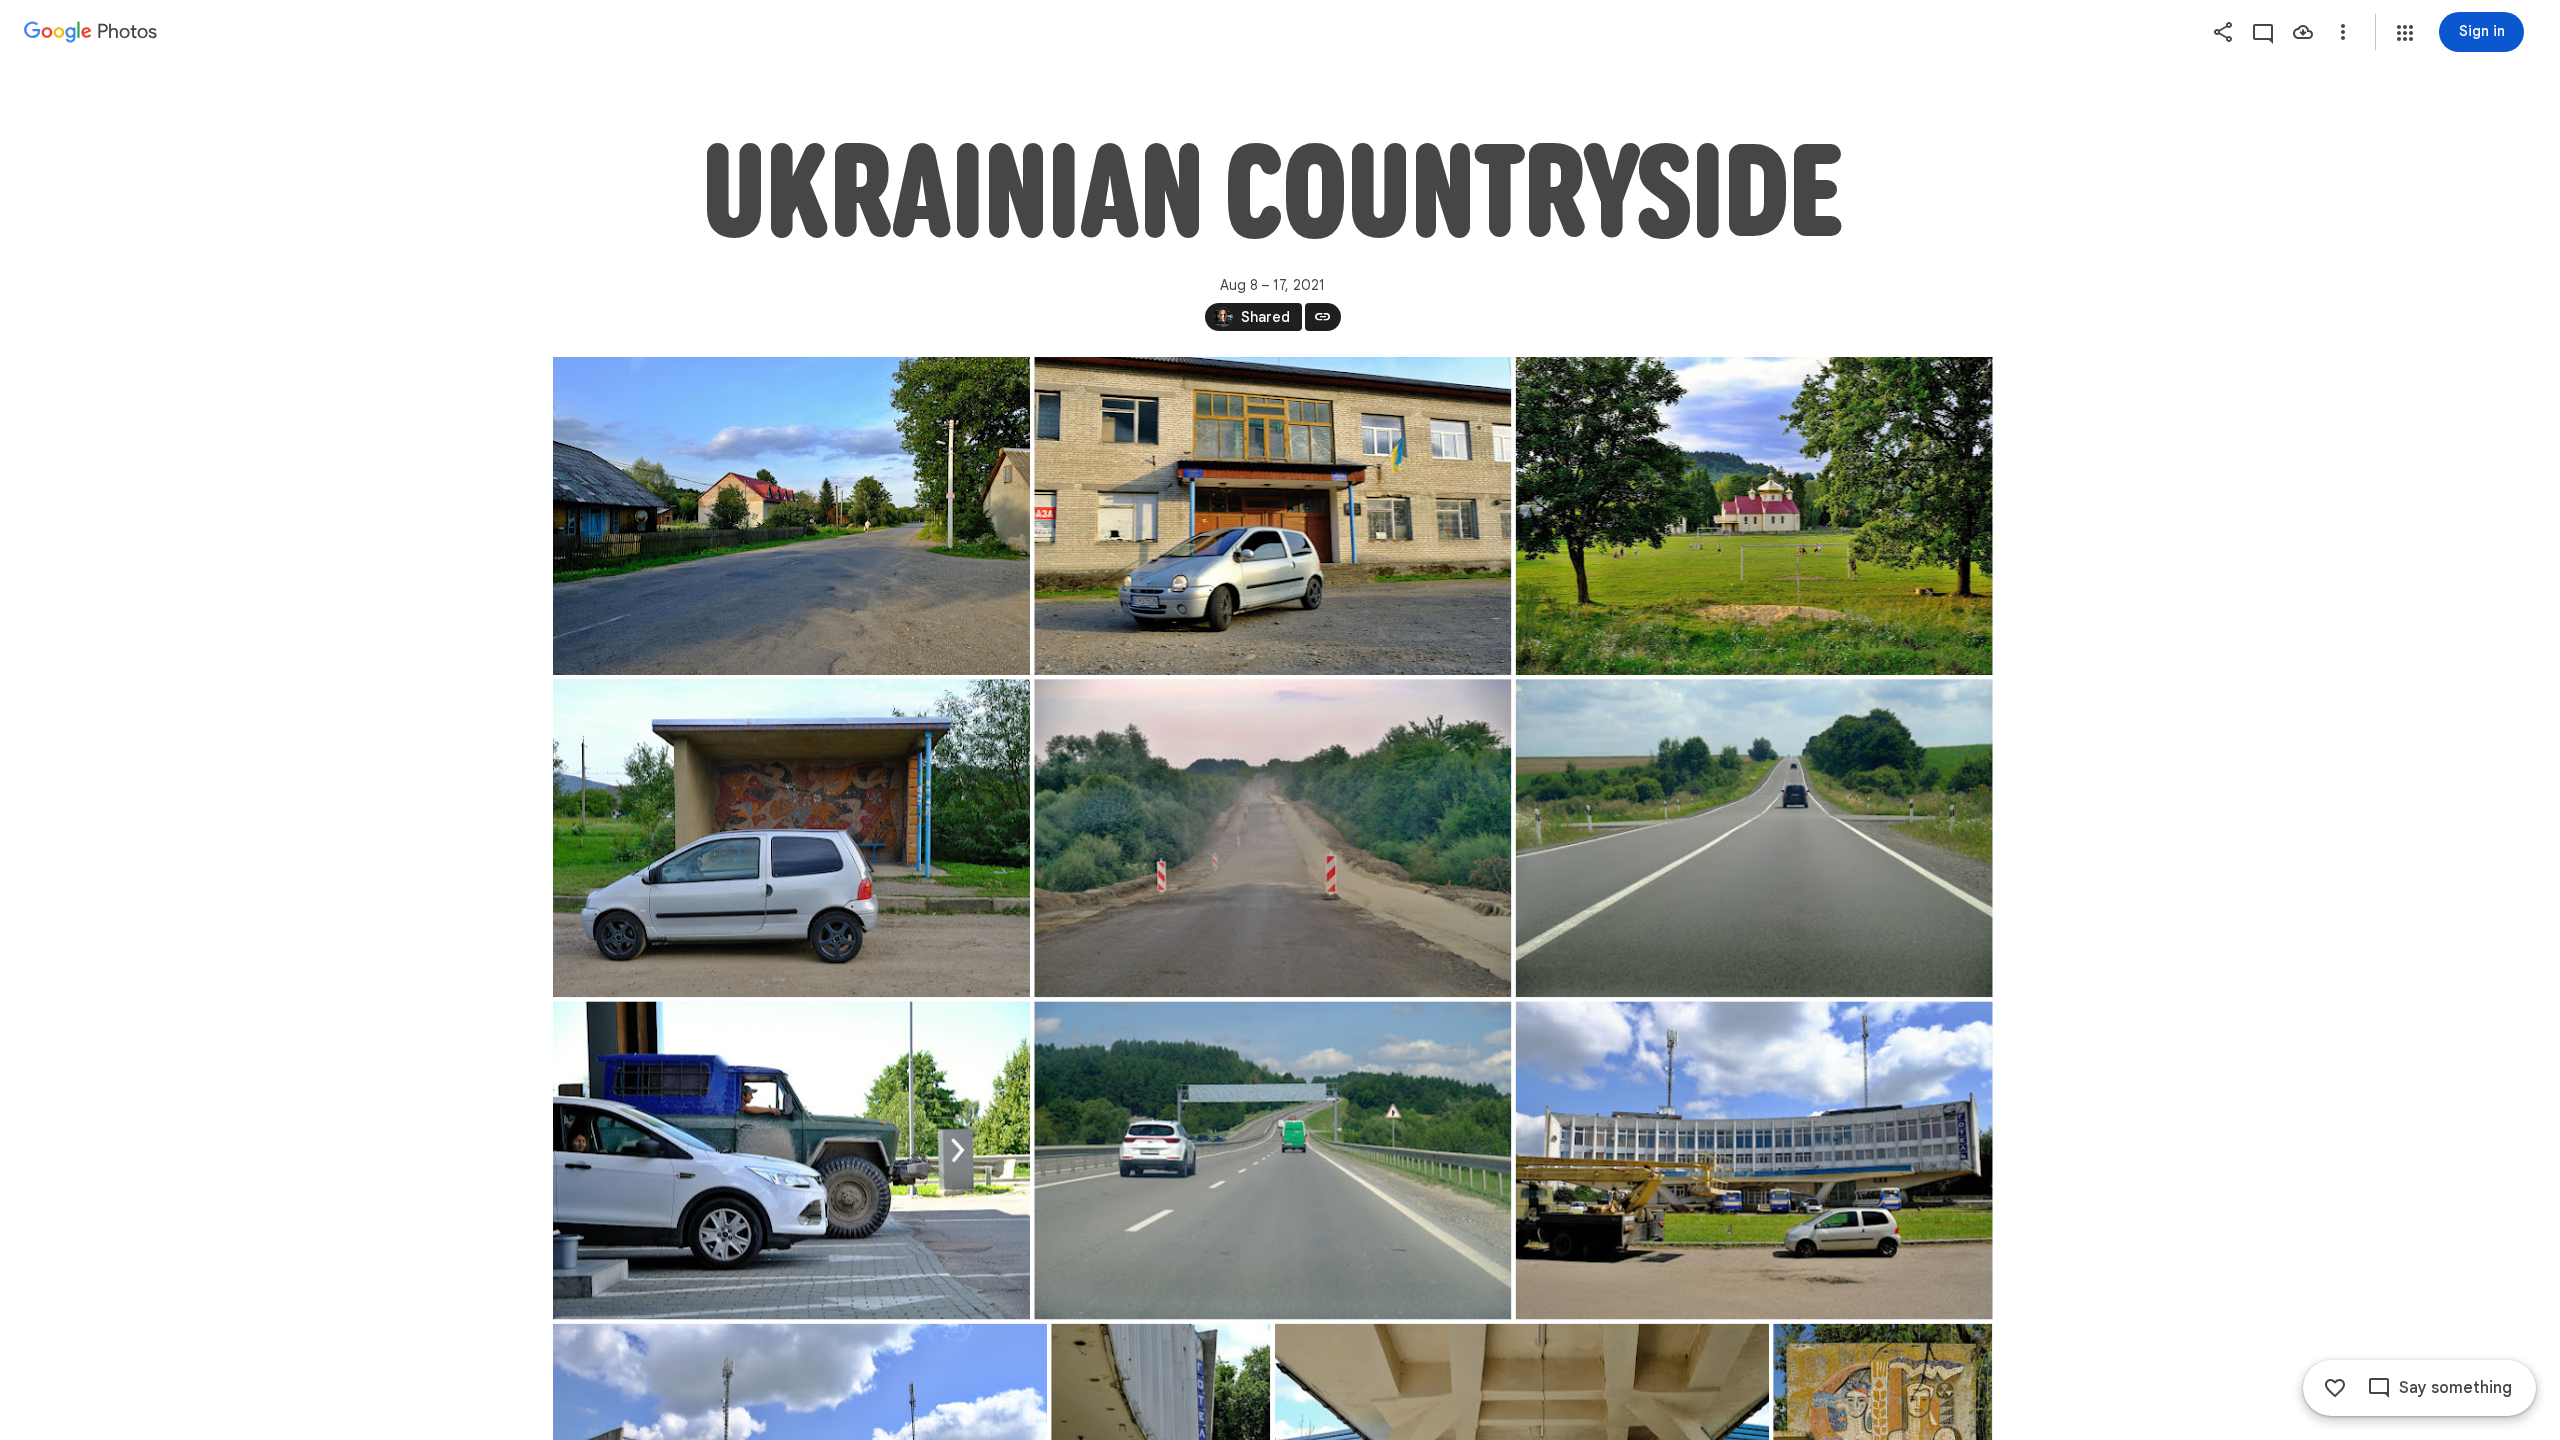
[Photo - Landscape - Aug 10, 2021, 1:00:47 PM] (791, 1160)
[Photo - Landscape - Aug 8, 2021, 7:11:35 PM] (1753, 516)
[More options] (2343, 32)
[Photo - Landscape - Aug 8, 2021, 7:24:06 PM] (791, 838)
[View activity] (2263, 32)
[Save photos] (2303, 32)
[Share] (2223, 32)
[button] (2405, 33)
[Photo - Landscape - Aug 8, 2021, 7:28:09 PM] (1272, 838)
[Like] (2335, 1388)
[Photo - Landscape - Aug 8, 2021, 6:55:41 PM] (1272, 516)
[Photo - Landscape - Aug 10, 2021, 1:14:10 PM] (1272, 1160)
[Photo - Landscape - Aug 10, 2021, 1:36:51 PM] (1753, 1160)
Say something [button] (2455, 1388)
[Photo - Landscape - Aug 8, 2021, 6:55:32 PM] (791, 516)
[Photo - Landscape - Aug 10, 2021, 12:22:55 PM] (1753, 838)
